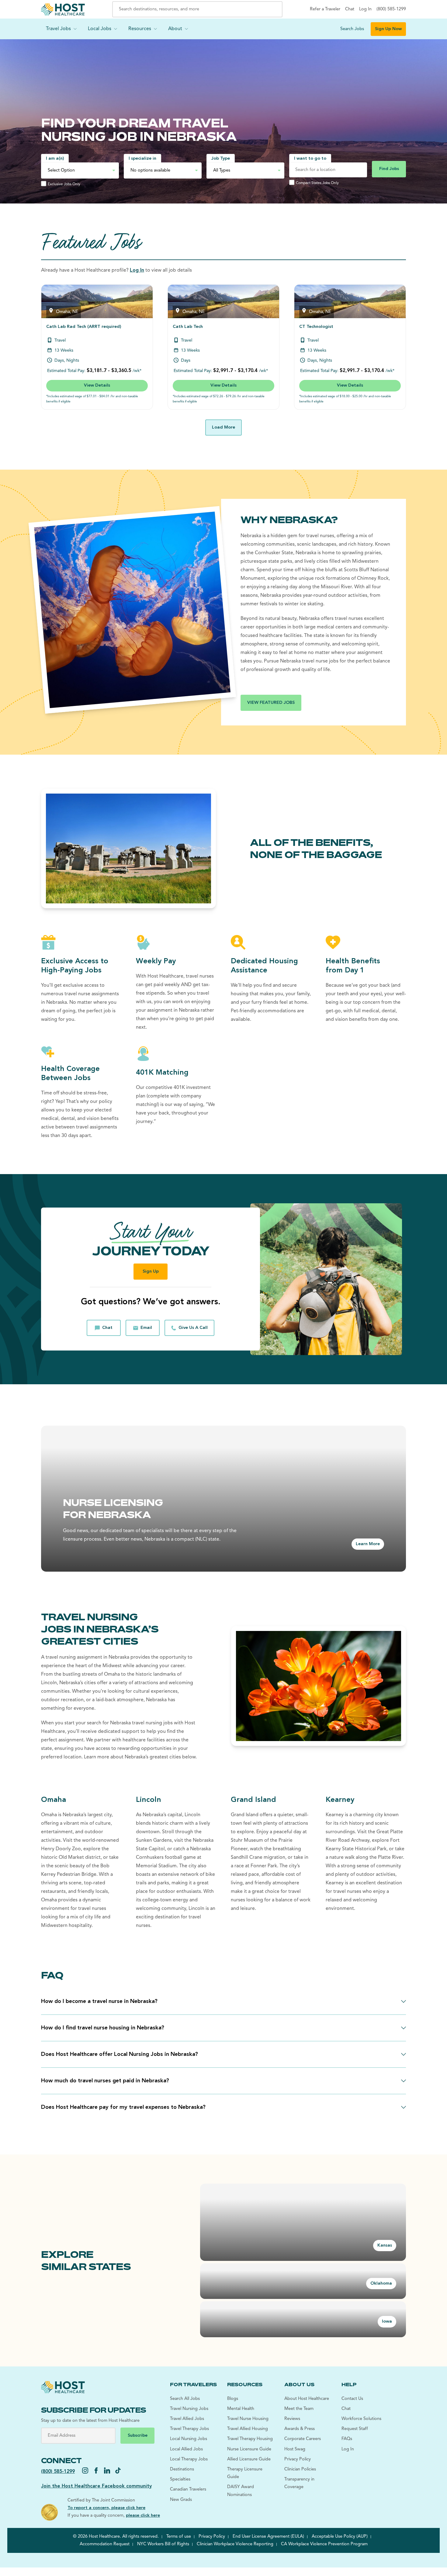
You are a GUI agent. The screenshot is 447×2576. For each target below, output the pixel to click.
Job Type (221, 159)
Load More (223, 428)
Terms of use (179, 2537)
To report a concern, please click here (106, 2508)
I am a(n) (55, 159)
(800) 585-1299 (58, 2472)
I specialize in (142, 159)
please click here (143, 2516)
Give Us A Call (193, 1328)
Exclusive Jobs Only (64, 184)
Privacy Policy (212, 2537)
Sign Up (151, 1272)
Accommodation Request (105, 2544)
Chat (107, 1328)
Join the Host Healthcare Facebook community (96, 2486)
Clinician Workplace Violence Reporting (235, 2544)
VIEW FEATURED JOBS (271, 703)
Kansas (385, 2246)
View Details (97, 386)
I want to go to (310, 159)
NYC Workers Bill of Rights (163, 2544)
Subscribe (138, 2436)
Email (146, 1328)
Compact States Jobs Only (317, 183)
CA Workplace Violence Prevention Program (324, 2544)
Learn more (368, 1544)
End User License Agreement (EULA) (268, 2537)
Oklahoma (381, 2284)
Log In (137, 270)
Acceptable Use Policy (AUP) (340, 2537)
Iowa (387, 2322)
